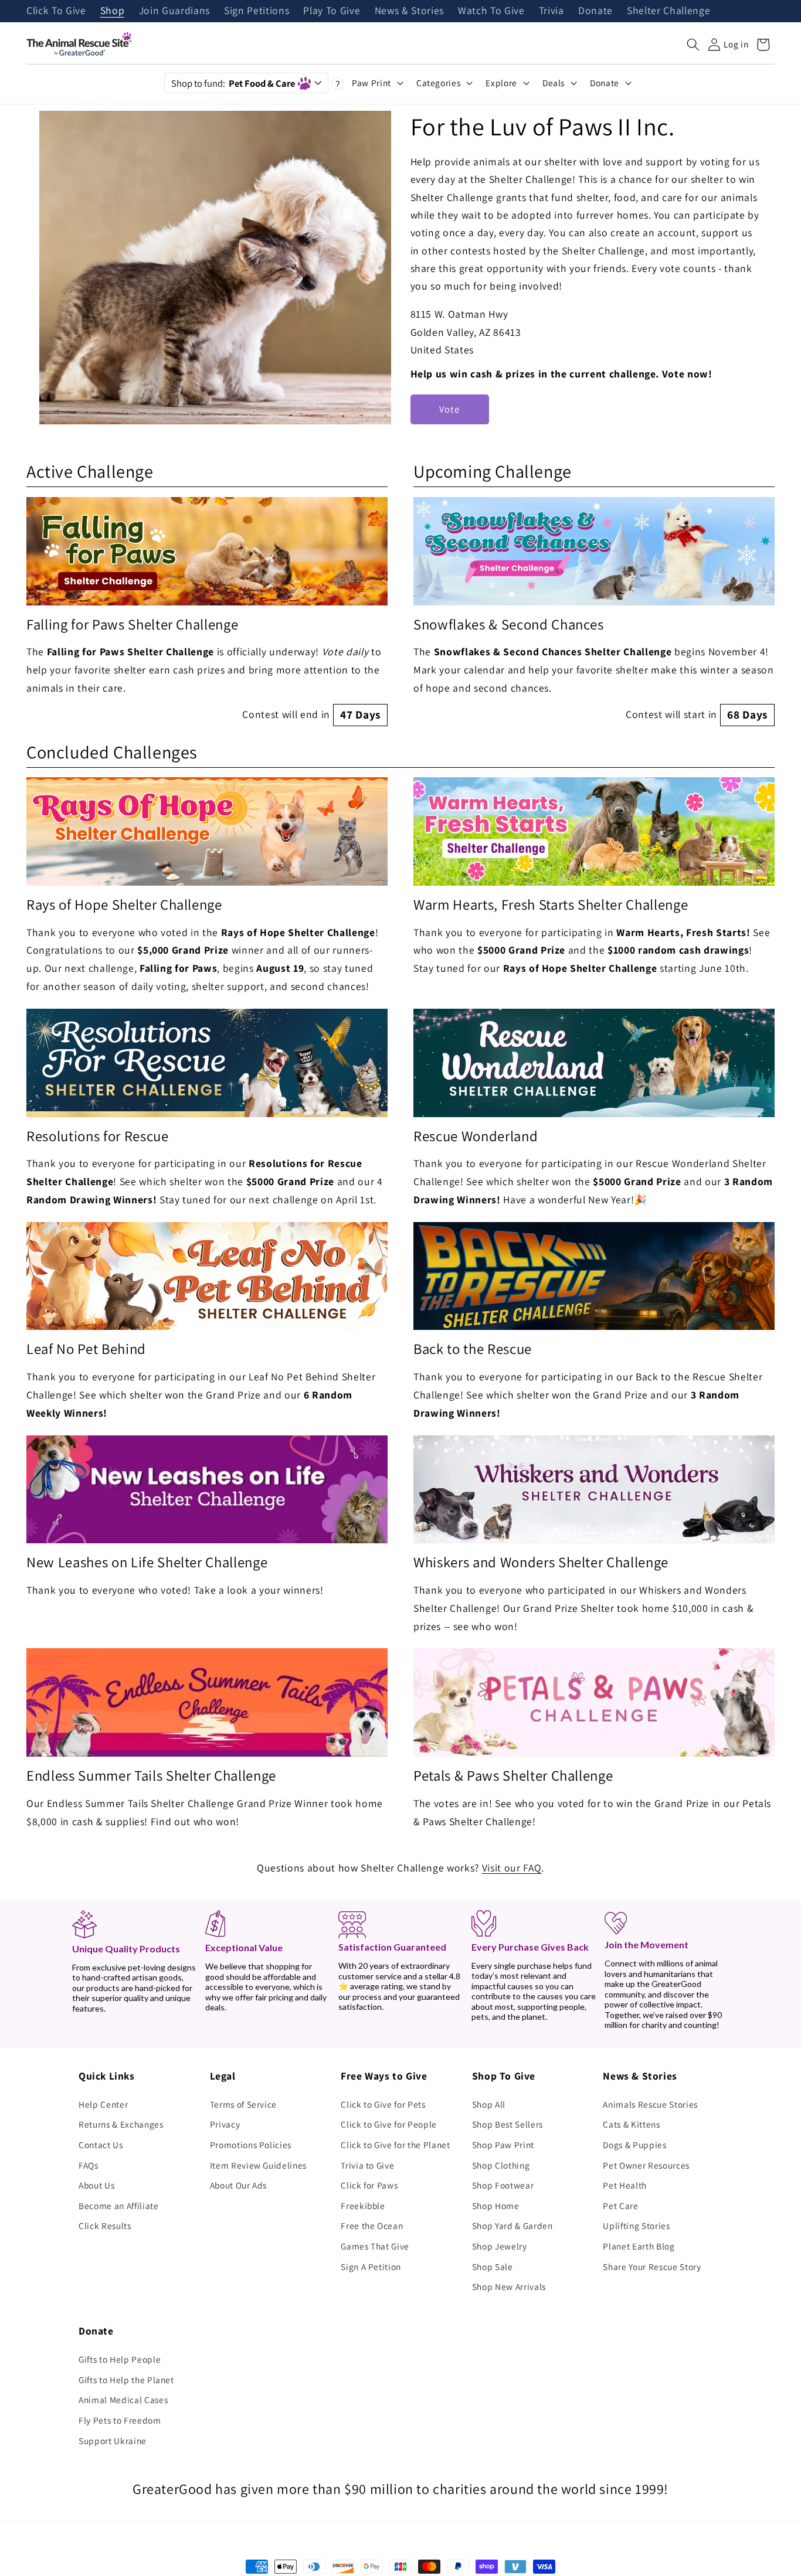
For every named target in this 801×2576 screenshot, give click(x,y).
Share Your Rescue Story (652, 2267)
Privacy (225, 2124)
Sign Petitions (257, 11)
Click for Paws (369, 2185)
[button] (693, 45)
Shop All (489, 2104)
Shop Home (496, 2206)
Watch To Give (491, 11)
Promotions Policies (251, 2145)
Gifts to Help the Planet (126, 2380)
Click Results (105, 2225)
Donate (595, 11)
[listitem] (207, 612)
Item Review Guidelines (259, 2165)
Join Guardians (174, 11)
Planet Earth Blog (639, 2246)
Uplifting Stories (636, 2225)
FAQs (89, 2165)
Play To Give (332, 11)
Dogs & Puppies (634, 2145)
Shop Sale (493, 2267)
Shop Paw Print (503, 2145)
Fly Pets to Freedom (120, 2420)
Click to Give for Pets (383, 2104)
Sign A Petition (371, 2267)
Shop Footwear (503, 2185)
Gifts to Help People (120, 2359)
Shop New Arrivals (509, 2286)
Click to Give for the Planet (395, 2145)
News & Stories (409, 11)
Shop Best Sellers (508, 2124)
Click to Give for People (389, 2124)
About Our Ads (239, 2185)
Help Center (103, 2104)
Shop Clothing (501, 2165)
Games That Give (375, 2246)
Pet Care (620, 2206)
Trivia (551, 11)
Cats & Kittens (631, 2124)
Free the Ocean (372, 2225)
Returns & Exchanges (121, 2124)
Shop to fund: (233, 83)
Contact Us (101, 2145)
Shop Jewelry (500, 2246)
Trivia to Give (367, 2165)
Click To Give (56, 11)
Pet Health (625, 2185)
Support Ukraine (113, 2441)
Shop (113, 11)
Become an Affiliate (119, 2206)
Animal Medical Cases (123, 2400)
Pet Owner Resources (646, 2165)
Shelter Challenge (668, 11)
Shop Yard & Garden (512, 2225)
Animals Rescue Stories (650, 2104)
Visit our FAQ (512, 1868)
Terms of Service (244, 2104)
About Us (96, 2185)
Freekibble (363, 2206)
